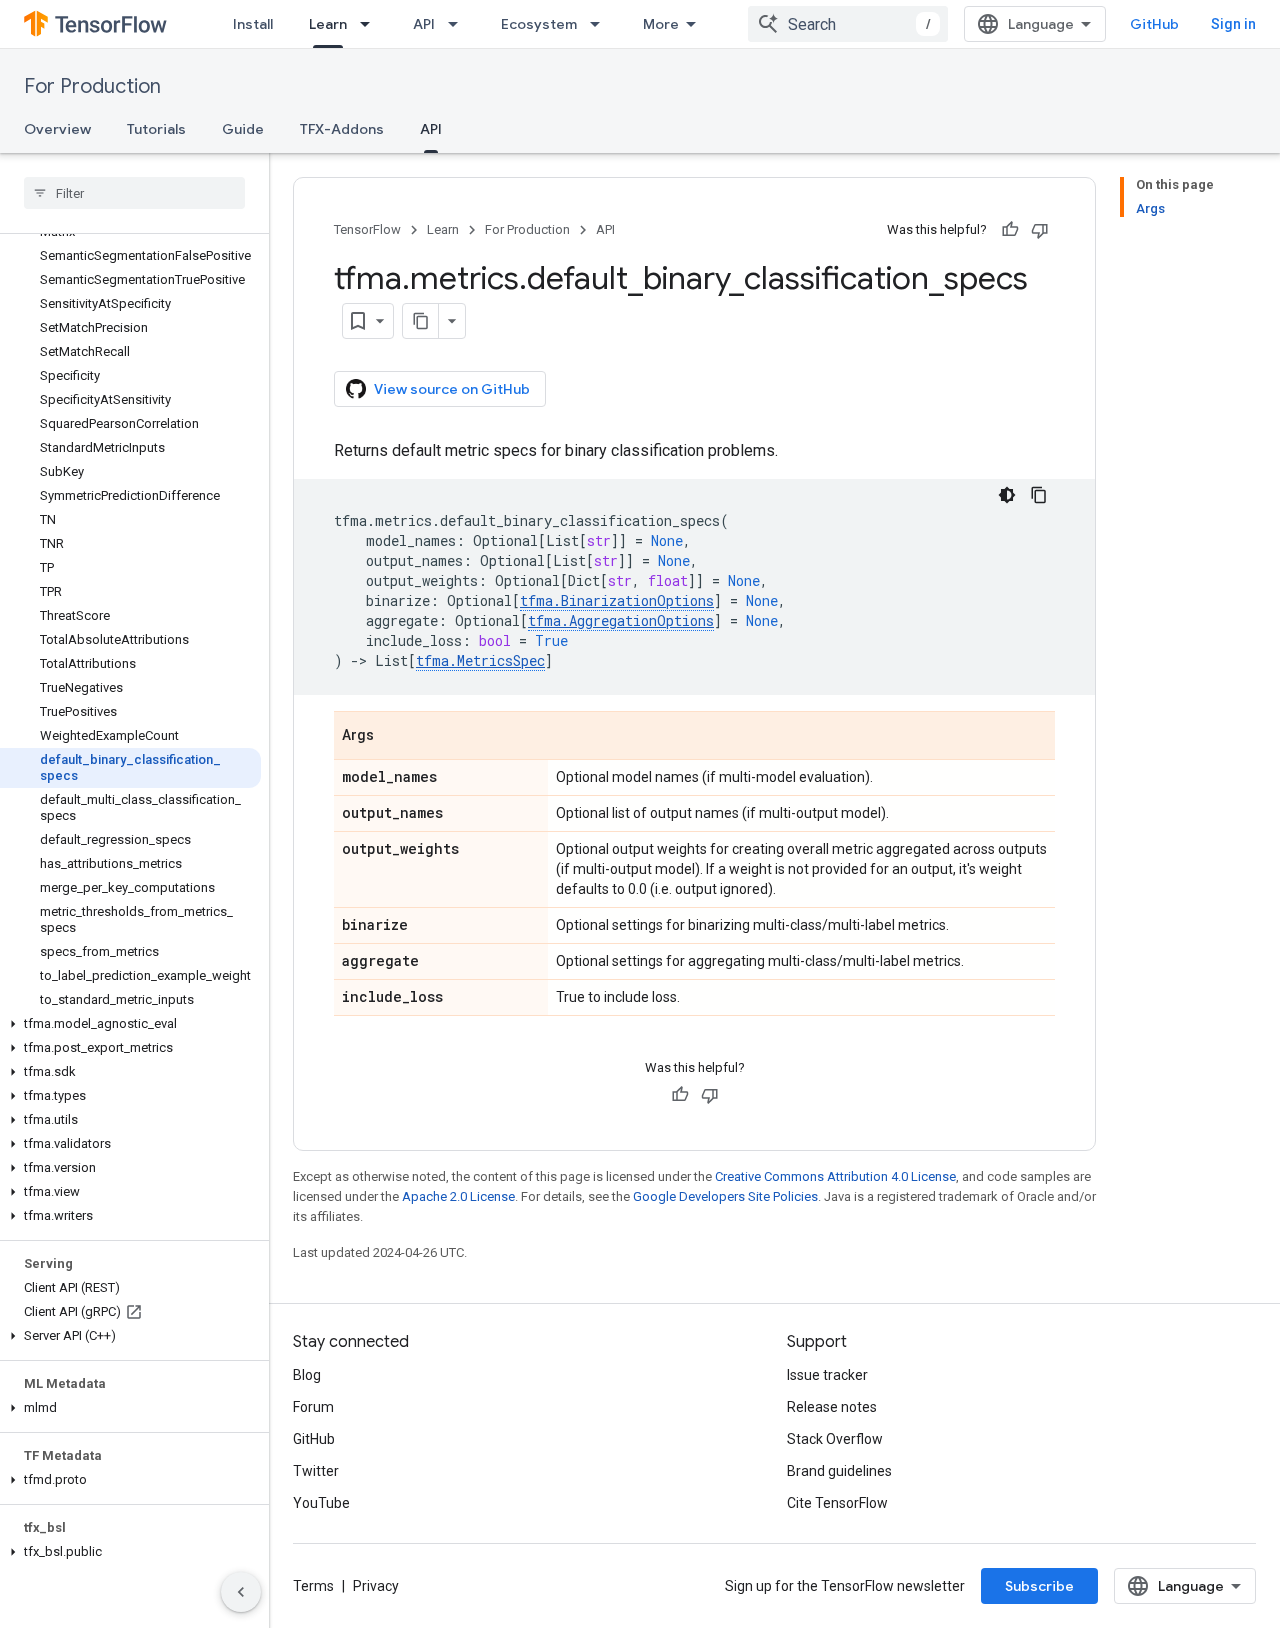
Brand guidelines (839, 1471)
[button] (130, 1024)
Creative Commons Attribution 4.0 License (835, 1176)
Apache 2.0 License (458, 1196)
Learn (328, 24)
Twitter (316, 1471)
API (424, 24)
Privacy (376, 1586)
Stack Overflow (835, 1439)
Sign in (1233, 24)
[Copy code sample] (1039, 495)
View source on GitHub (452, 389)
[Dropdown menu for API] (459, 24)
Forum (313, 1407)
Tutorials (156, 129)
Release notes (832, 1407)
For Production (92, 86)
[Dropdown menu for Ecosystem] (601, 24)
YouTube (321, 1503)
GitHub (1154, 24)
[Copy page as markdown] (421, 321)
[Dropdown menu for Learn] (371, 24)
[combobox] (848, 24)
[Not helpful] (1040, 230)
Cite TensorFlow (837, 1503)
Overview (57, 129)
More (661, 24)
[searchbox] (134, 193)
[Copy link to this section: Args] (394, 737)
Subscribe (1039, 1586)
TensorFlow (367, 229)
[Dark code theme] (1007, 495)
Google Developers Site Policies (725, 1196)
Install (253, 24)
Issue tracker (827, 1375)
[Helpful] (1010, 230)
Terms (313, 1586)
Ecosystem (539, 24)
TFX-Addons (342, 129)
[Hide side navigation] (241, 1592)
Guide (243, 129)
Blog (307, 1375)
